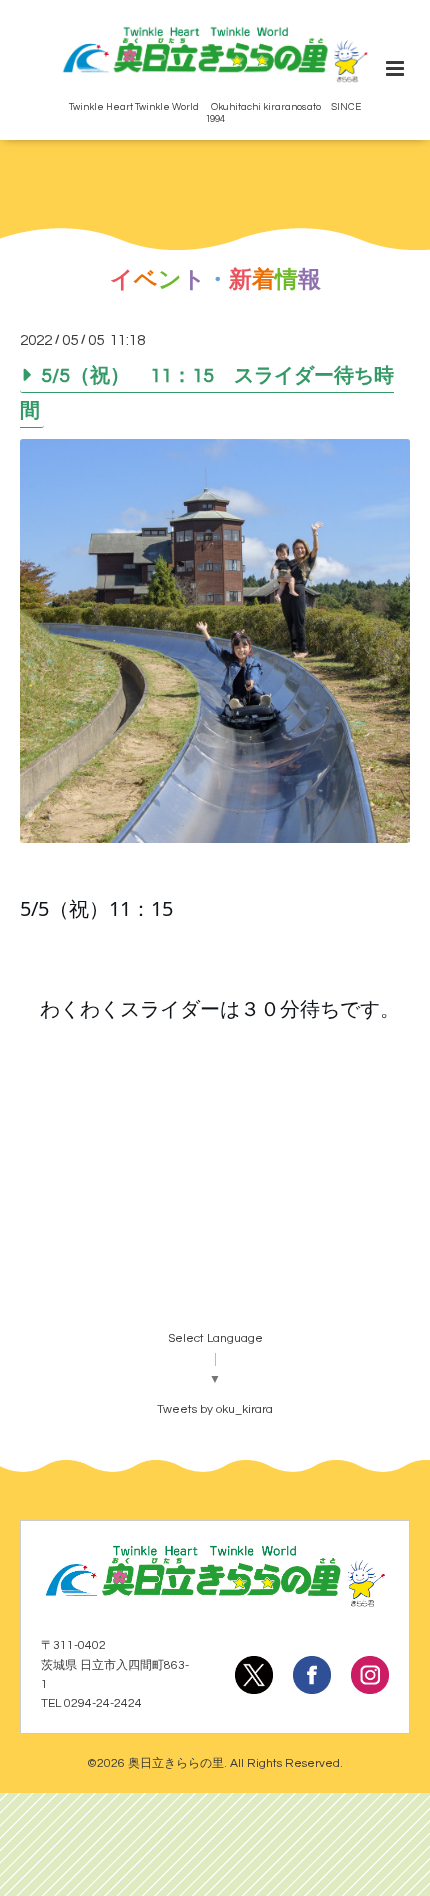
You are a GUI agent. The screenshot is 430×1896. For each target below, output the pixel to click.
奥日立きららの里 (176, 1763)
